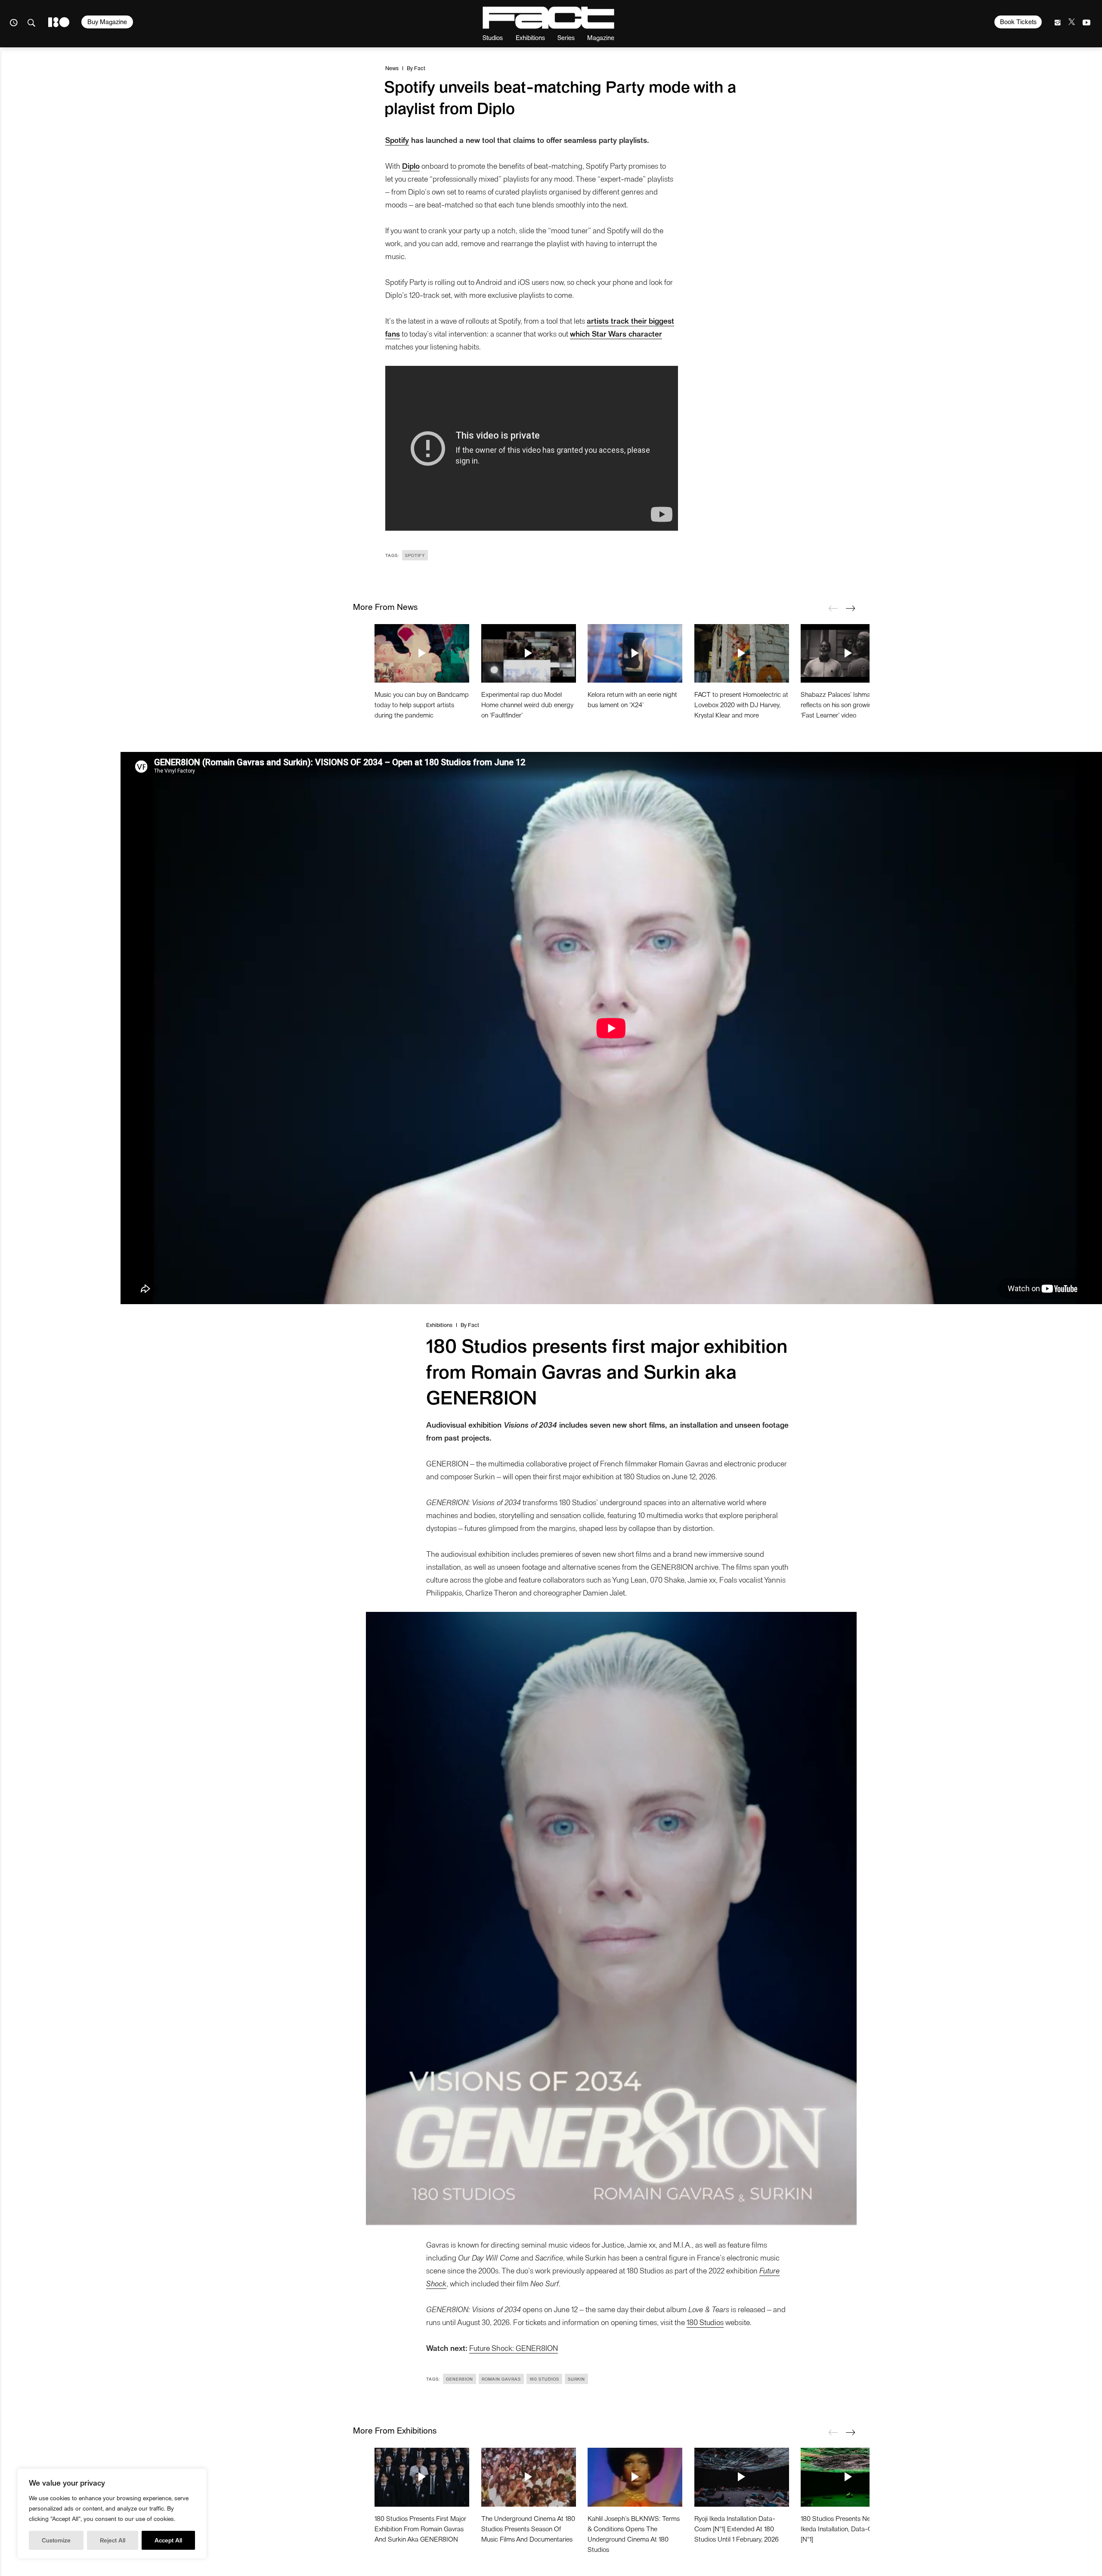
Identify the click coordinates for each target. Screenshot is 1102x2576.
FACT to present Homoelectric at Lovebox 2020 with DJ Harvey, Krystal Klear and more (741, 704)
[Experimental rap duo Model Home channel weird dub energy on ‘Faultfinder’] (529, 653)
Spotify (397, 140)
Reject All (113, 2540)
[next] (850, 608)
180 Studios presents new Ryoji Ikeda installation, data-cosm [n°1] (845, 2528)
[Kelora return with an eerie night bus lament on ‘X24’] (635, 653)
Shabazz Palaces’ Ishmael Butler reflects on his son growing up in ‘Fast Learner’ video (847, 704)
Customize (56, 2540)
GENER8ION (460, 2379)
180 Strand (59, 22)
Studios (493, 37)
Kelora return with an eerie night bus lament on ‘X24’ (632, 699)
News (392, 68)
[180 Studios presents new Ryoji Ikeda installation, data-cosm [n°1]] (848, 2477)
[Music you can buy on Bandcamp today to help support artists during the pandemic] (422, 653)
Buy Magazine (107, 22)
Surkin (576, 2379)
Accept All (168, 2540)
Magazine (601, 37)
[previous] (833, 608)
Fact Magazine (548, 18)
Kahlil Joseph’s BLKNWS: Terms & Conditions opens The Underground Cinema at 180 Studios (634, 2534)
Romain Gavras (501, 2379)
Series (566, 37)
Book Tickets (1018, 22)
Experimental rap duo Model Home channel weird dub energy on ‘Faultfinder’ (527, 704)
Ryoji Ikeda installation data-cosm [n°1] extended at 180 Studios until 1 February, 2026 (737, 2528)
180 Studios (705, 2322)
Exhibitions (530, 37)
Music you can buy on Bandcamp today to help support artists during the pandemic (422, 704)
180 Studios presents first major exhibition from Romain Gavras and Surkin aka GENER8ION (420, 2528)
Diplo (411, 165)
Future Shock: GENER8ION (514, 2348)
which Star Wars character (616, 333)
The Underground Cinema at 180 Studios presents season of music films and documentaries (528, 2528)
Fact (420, 68)
